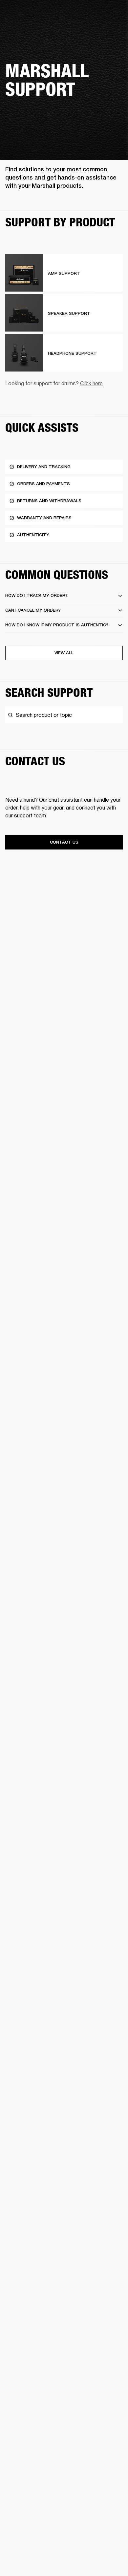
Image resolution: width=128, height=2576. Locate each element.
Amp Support (64, 273)
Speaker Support (69, 313)
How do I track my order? (36, 595)
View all (64, 653)
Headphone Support (72, 353)
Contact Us (64, 842)
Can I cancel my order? (33, 610)
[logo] (26, 26)
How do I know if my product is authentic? (57, 625)
